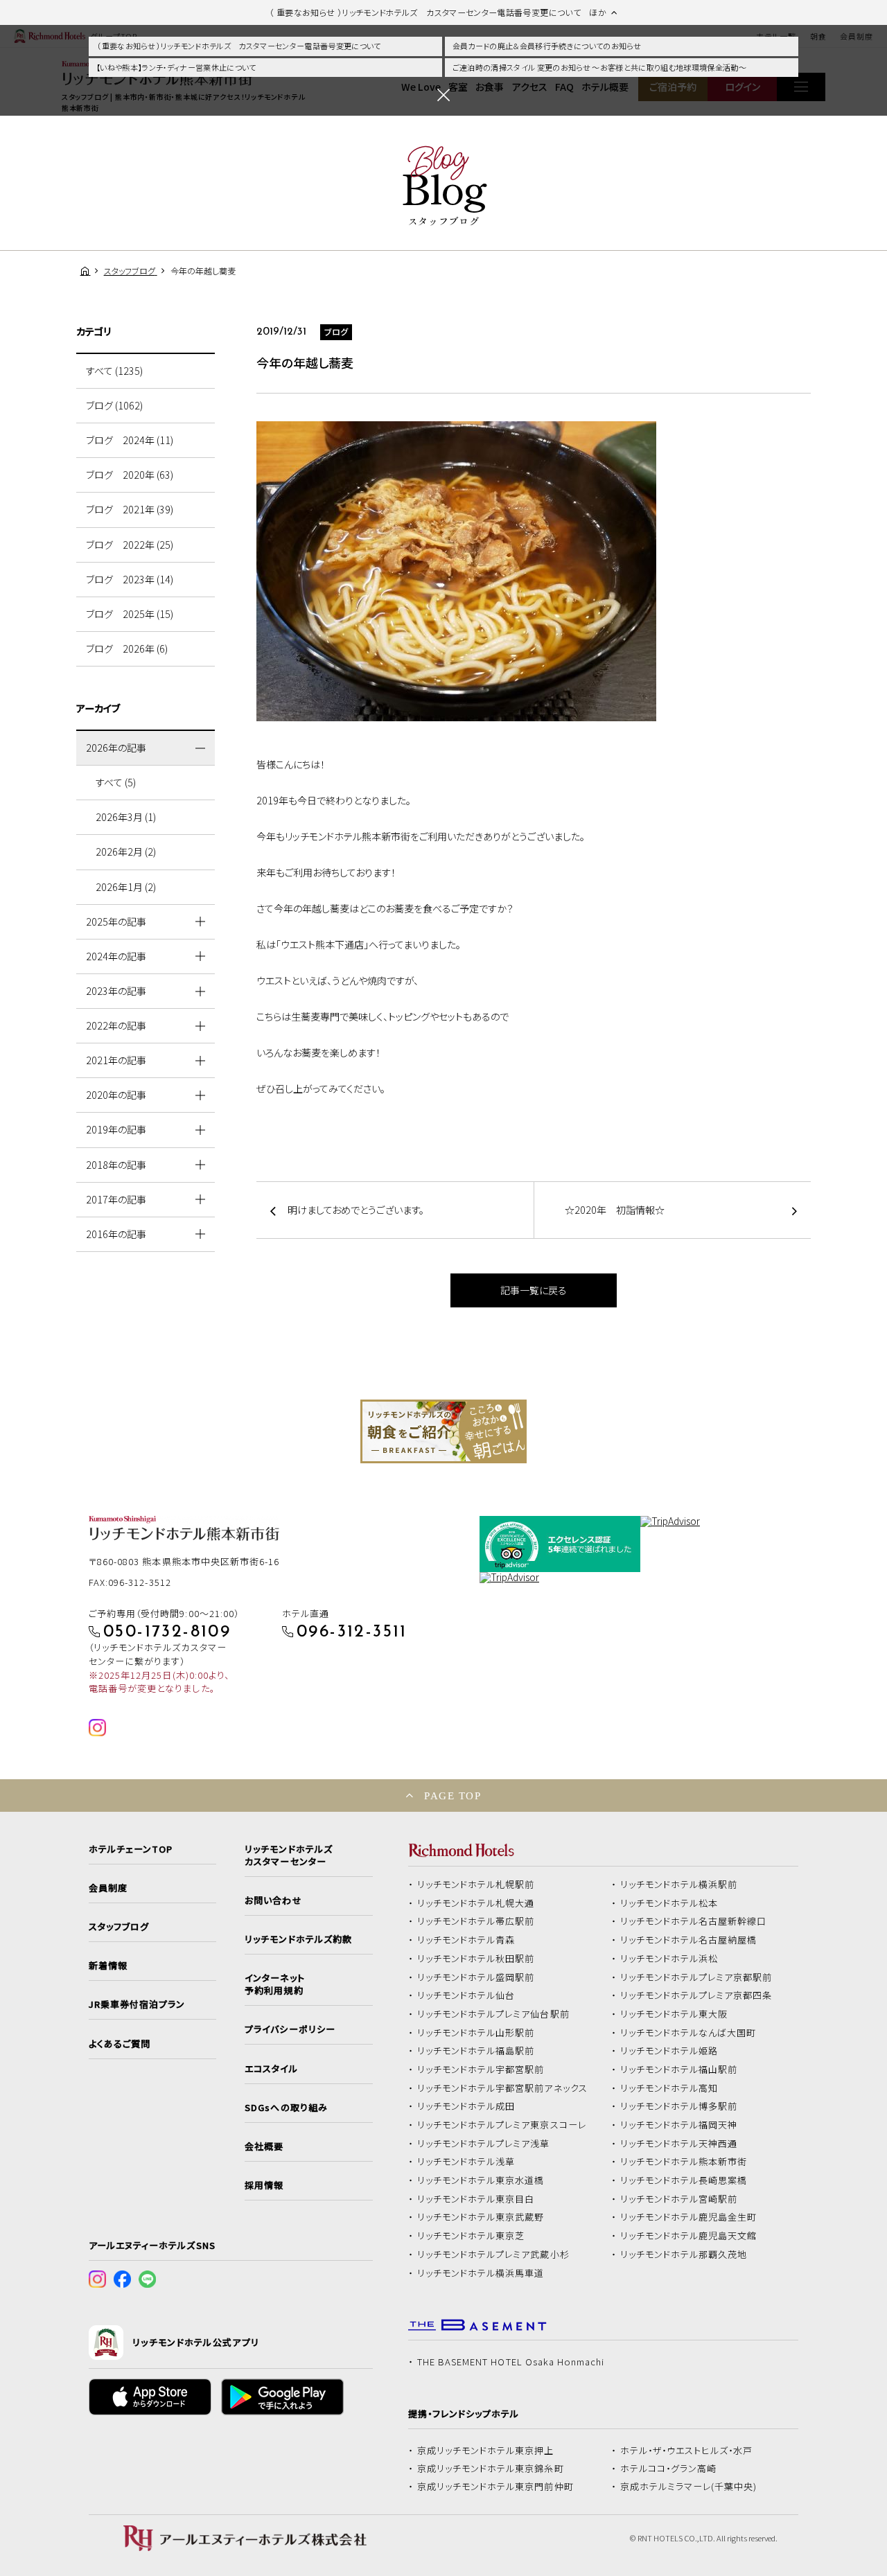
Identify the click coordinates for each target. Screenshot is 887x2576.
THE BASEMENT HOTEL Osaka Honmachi (511, 2362)
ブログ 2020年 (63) (130, 475)
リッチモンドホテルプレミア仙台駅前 (493, 2014)
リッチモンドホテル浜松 (669, 1959)
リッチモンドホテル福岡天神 (679, 2125)
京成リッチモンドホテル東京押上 (486, 2451)
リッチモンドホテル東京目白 (476, 2199)
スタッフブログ (119, 1927)
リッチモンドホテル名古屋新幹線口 (694, 1921)
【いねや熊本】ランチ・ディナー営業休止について (176, 67)
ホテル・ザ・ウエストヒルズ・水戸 (687, 2451)
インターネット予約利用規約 (274, 1984)
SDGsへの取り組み (286, 2108)
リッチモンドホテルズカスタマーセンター (288, 1855)
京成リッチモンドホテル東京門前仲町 (495, 2487)
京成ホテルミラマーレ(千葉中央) (689, 2487)
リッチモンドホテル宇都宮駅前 (481, 2070)
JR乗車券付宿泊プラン (137, 2004)
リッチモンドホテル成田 (466, 2106)
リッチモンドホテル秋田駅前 (476, 1959)
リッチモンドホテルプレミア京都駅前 (696, 1977)
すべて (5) (116, 782)
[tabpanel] (443, 1431)
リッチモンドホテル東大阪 (674, 2014)
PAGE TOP (453, 1796)
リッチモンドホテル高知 (669, 2088)
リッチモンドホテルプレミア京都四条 (696, 1995)
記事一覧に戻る (534, 1290)
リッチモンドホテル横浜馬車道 (481, 2273)
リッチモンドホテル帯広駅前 (476, 1921)
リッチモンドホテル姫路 (669, 2051)
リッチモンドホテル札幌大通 (476, 1903)
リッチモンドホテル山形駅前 (476, 2033)
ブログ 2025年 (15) (130, 614)
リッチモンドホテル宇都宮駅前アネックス (502, 2088)
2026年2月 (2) (126, 852)
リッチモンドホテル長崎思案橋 (684, 2180)
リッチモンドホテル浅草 (466, 2162)
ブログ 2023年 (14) (130, 579)
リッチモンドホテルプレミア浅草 (484, 2144)
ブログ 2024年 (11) (130, 440)
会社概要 (264, 2146)
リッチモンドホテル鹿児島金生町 (689, 2217)
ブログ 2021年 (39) (130, 509)
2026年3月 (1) (126, 817)
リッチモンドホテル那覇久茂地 (684, 2255)
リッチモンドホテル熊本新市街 (684, 2162)
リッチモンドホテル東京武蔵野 (481, 2217)
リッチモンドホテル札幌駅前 (476, 1885)
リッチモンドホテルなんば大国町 (688, 2033)
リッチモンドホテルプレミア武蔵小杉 (493, 2255)
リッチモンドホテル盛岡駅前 (476, 1977)
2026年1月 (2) (126, 887)
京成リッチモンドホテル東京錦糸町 (491, 2469)
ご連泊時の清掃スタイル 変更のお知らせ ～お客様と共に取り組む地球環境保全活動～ (599, 67)
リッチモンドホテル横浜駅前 (679, 1885)
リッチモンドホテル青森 (466, 1940)
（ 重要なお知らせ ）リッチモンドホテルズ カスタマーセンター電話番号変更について (239, 46)
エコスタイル (271, 2069)
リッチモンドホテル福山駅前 (679, 2070)
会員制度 (108, 1888)
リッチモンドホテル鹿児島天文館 (689, 2236)
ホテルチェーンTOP (131, 1849)
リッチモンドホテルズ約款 (298, 1939)
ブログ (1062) (114, 405)
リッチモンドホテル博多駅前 (679, 2106)
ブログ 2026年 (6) (127, 649)
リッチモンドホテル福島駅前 (476, 2051)
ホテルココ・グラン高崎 (669, 2469)
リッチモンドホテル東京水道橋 (481, 2180)
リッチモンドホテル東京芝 (471, 2236)
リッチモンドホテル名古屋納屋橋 (689, 1940)
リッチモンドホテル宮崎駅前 (679, 2199)
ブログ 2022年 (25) (130, 545)
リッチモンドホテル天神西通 (679, 2144)
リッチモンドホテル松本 (669, 1903)
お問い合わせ (273, 1900)
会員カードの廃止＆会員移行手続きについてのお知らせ (547, 46)
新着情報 (108, 1966)
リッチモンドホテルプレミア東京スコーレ (502, 2125)
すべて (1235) (114, 371)
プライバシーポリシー (290, 2029)
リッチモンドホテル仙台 (466, 1995)
